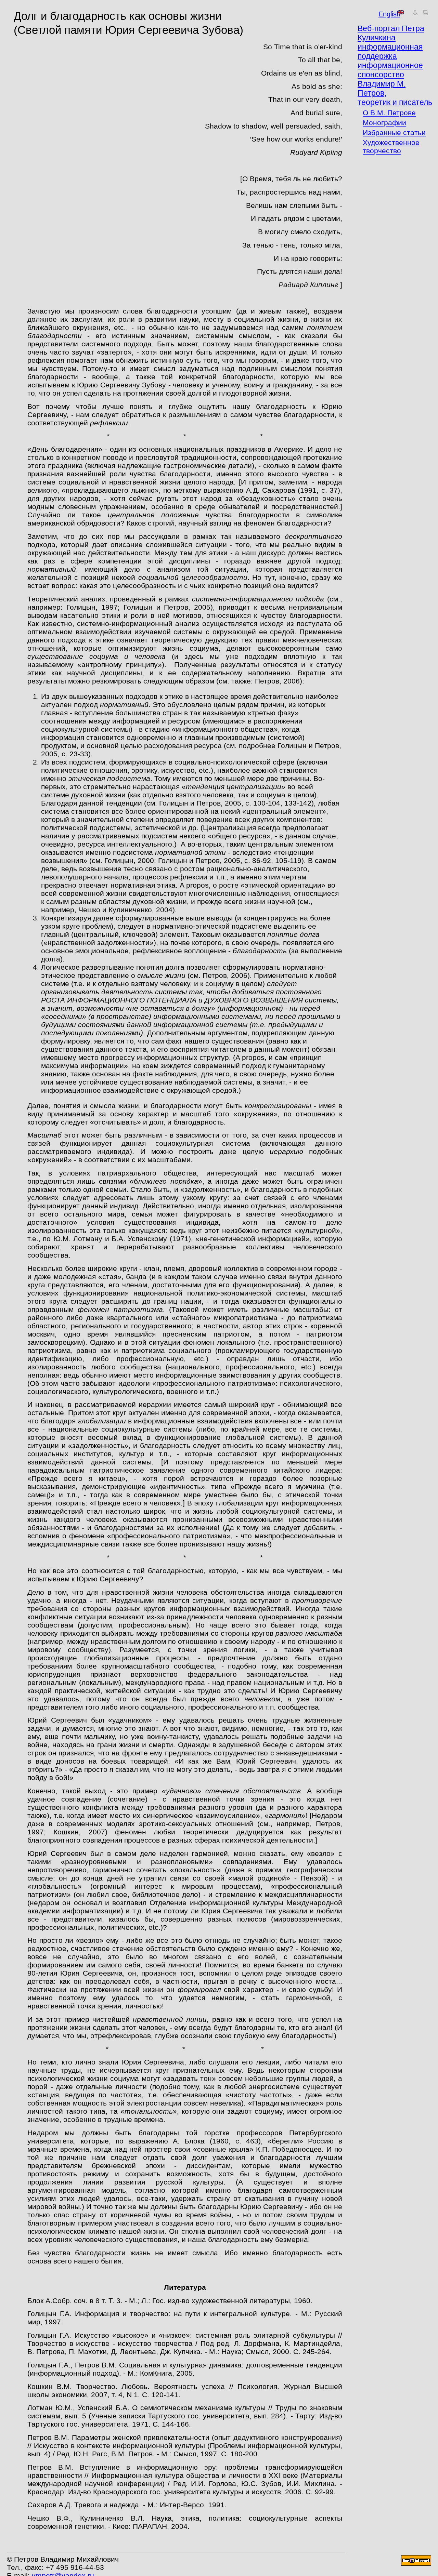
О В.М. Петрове (389, 113)
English (381, 13)
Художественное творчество (391, 147)
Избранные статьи (394, 132)
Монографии (384, 123)
